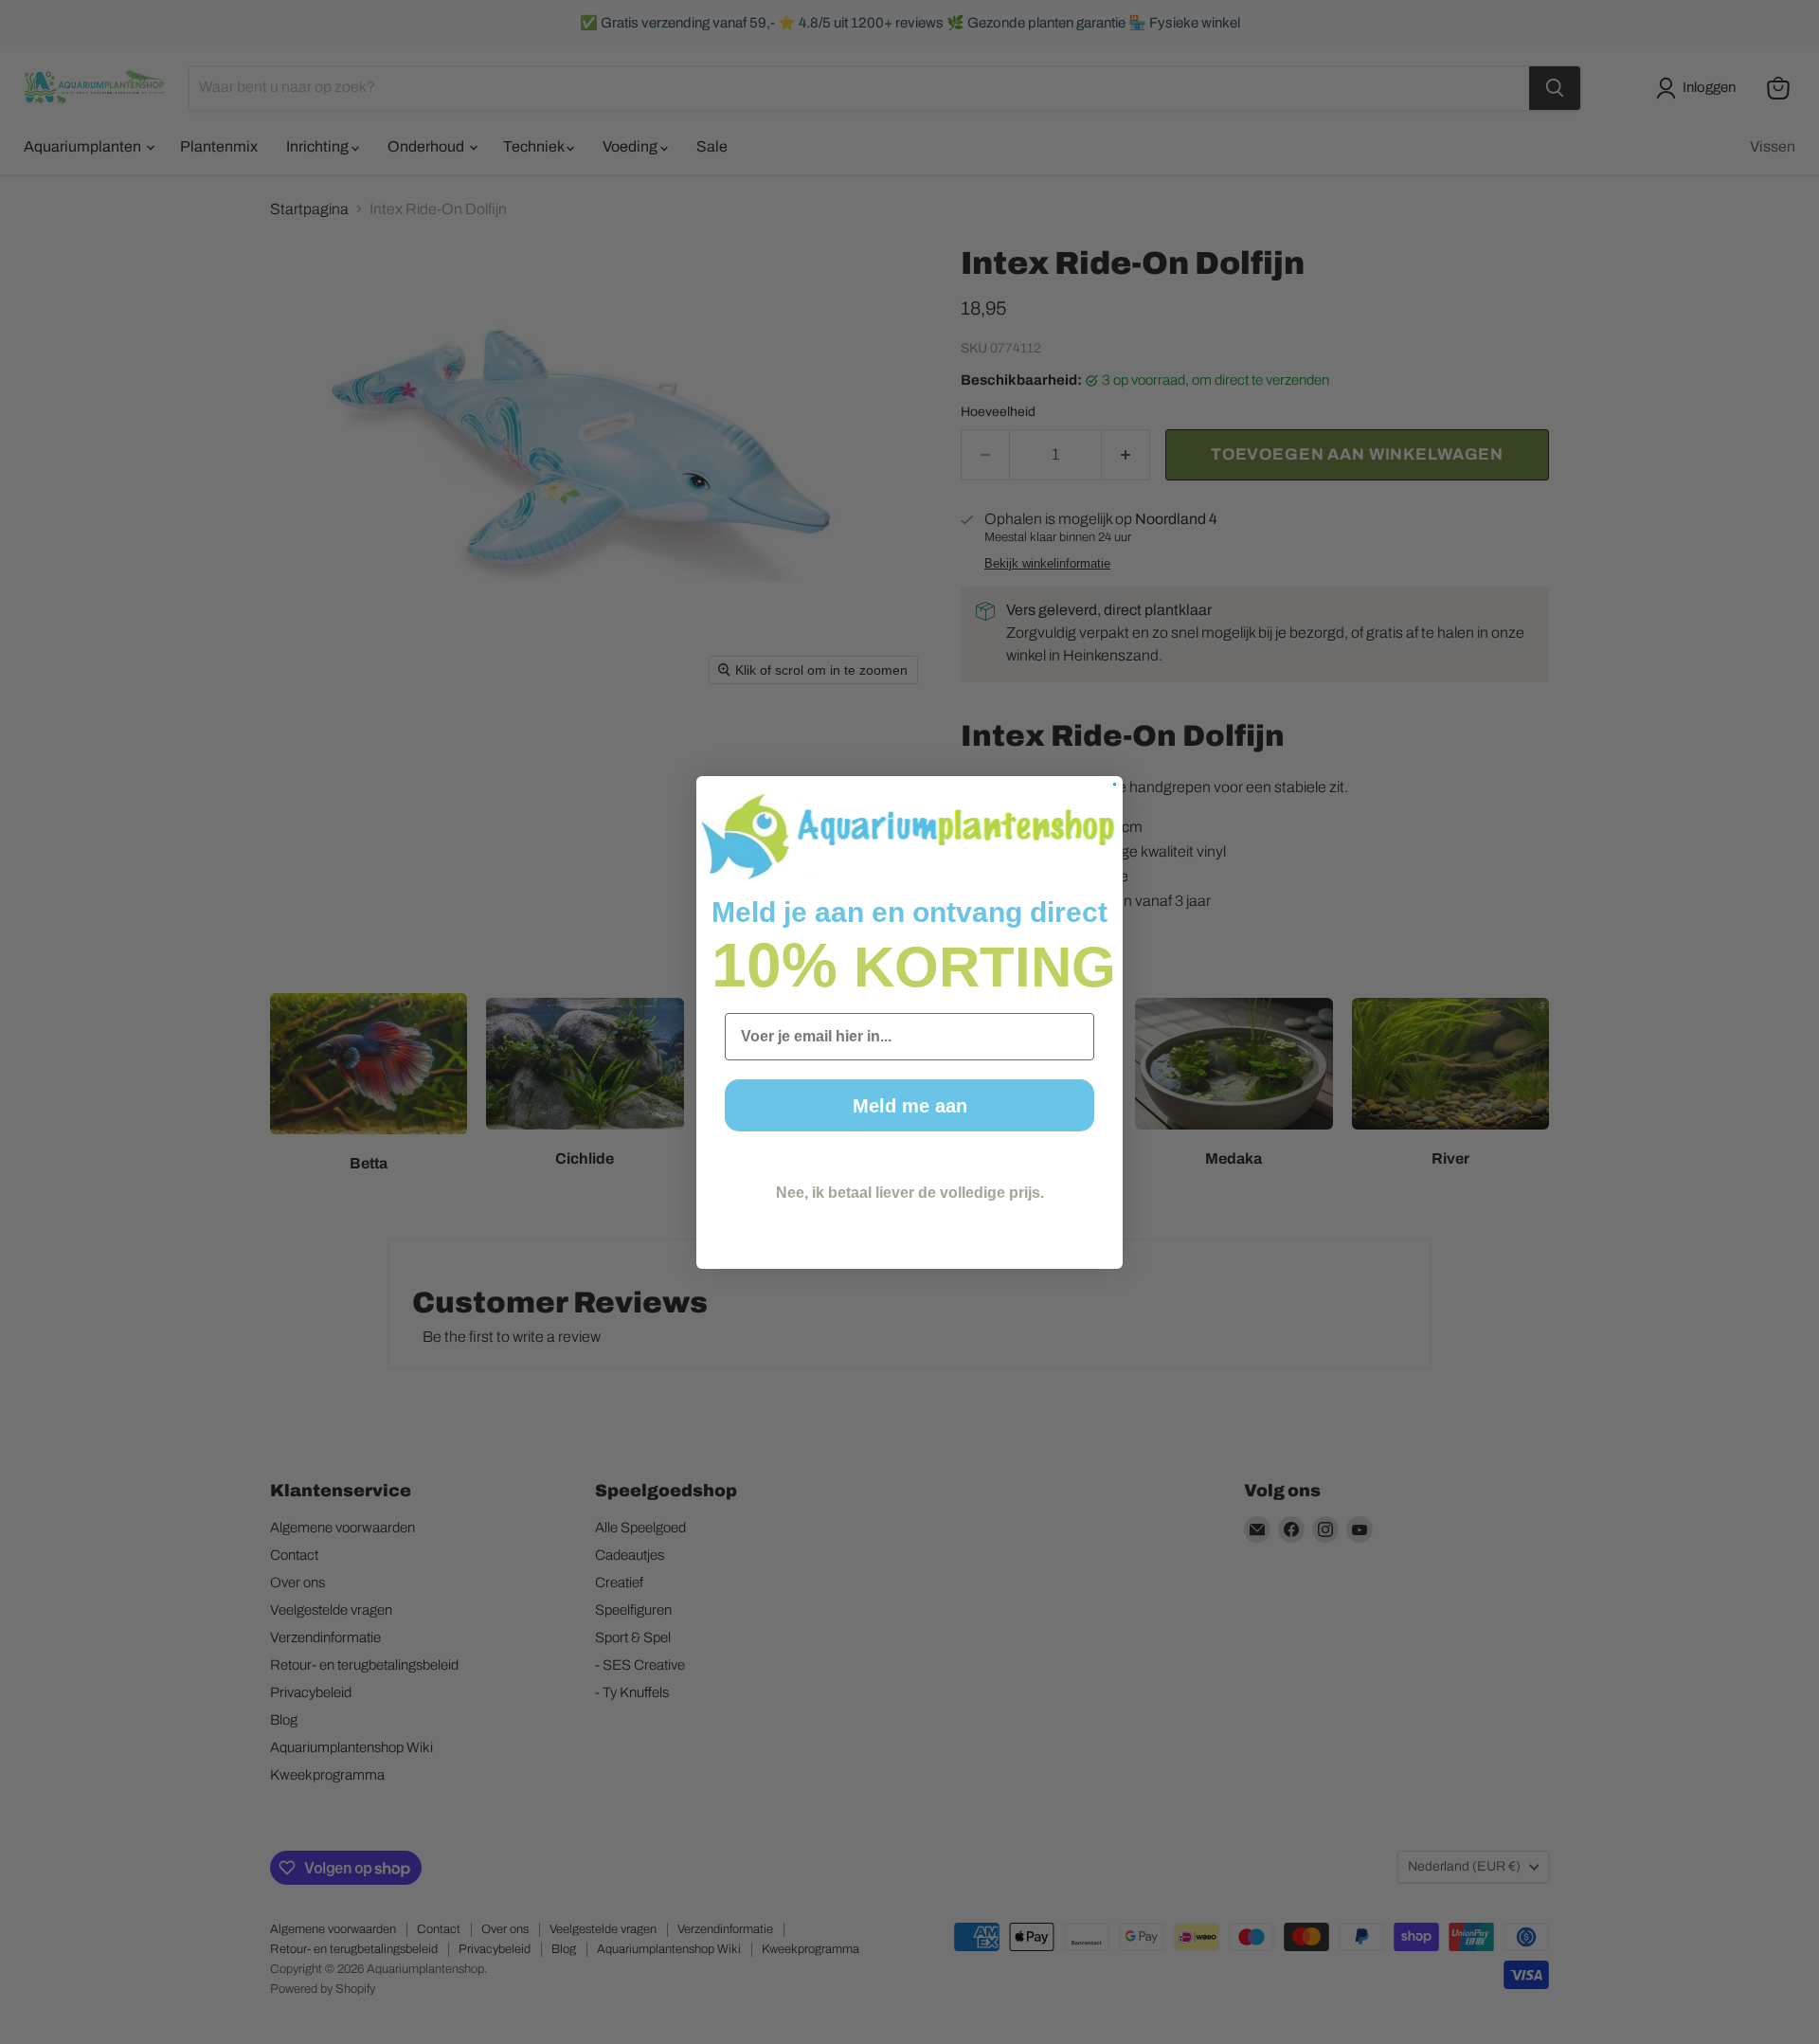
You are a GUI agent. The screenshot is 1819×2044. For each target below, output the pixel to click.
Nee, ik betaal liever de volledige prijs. (910, 1193)
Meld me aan (910, 1106)
